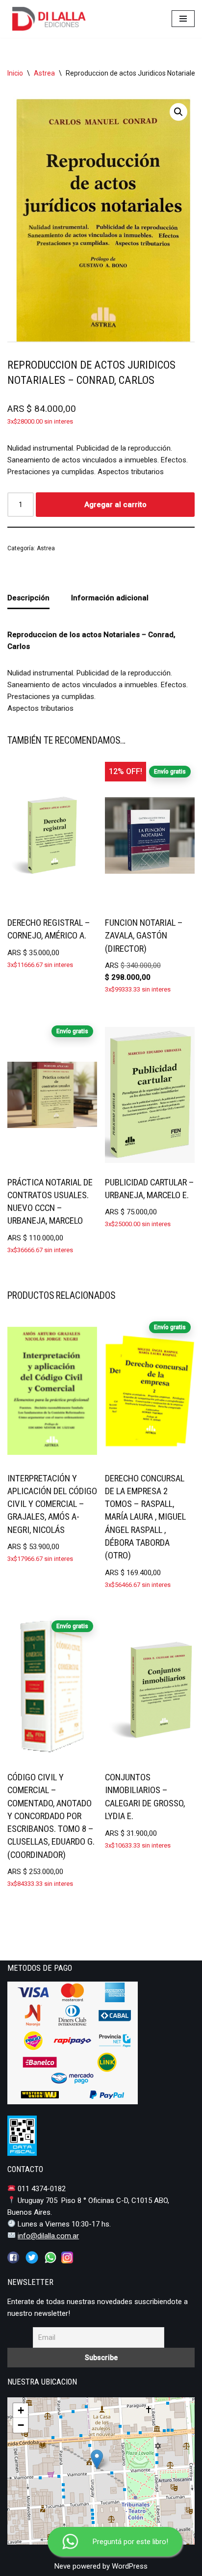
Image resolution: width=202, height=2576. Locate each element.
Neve (63, 2566)
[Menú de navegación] (183, 19)
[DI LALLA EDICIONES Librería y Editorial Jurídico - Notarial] (57, 19)
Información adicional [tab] (110, 598)
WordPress (130, 2566)
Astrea (44, 73)
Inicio (15, 73)
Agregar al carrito (115, 505)
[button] (178, 112)
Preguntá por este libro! (130, 2542)
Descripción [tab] (28, 598)
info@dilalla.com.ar (48, 2236)
